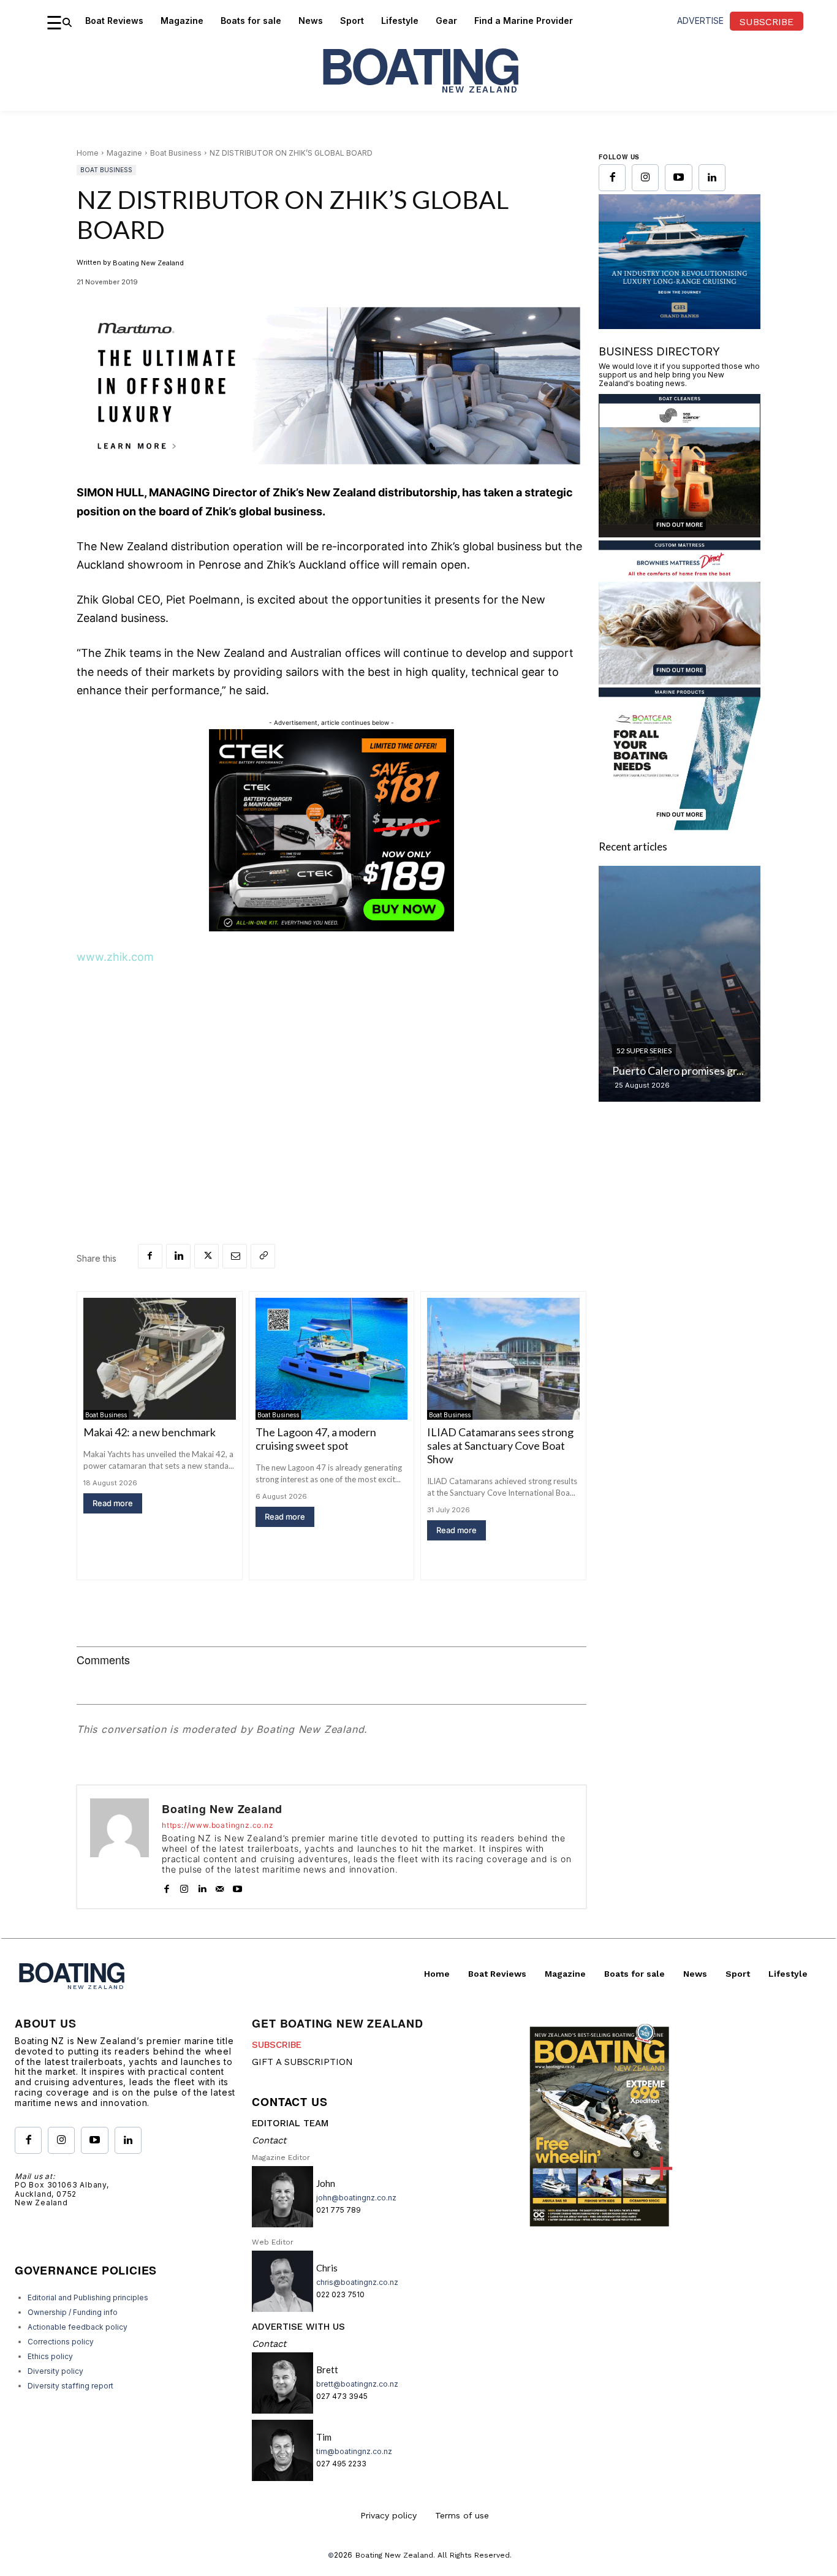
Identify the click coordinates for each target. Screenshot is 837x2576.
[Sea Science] (680, 533)
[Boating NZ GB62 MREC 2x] (680, 325)
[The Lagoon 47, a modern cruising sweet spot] (332, 1359)
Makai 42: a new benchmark (150, 1432)
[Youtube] (237, 1886)
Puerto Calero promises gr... (678, 1070)
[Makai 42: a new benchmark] (160, 1359)
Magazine (124, 153)
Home (88, 153)
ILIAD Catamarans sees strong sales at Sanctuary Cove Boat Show (500, 1445)
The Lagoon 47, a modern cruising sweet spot (316, 1439)
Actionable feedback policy (78, 2327)
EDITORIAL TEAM (290, 2123)
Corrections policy (61, 2342)
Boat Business (176, 153)
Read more (113, 1503)
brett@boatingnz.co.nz (357, 2384)
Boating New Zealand (148, 263)
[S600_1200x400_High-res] (331, 386)
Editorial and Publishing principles (88, 2298)
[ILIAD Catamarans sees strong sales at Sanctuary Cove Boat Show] (503, 1359)
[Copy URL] (263, 1256)
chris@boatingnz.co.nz (357, 2282)
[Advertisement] (331, 1069)
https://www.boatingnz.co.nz (218, 1825)
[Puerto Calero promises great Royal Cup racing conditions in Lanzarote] (680, 984)
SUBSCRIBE (277, 2045)
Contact (269, 2140)
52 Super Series (644, 1051)
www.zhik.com (115, 957)
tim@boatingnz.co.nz (354, 2451)
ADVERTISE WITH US (298, 2327)
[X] (206, 1256)
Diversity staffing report (70, 2386)
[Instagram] (184, 1886)
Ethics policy (50, 2356)
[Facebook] (150, 1256)
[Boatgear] (680, 827)
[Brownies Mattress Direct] (680, 680)
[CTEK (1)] (331, 928)
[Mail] (220, 1886)
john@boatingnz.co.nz (356, 2198)
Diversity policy (55, 2371)
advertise (700, 21)
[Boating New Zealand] (119, 1847)
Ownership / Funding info (73, 2312)
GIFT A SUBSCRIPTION (302, 2062)
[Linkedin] (178, 1256)
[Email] (235, 1256)
